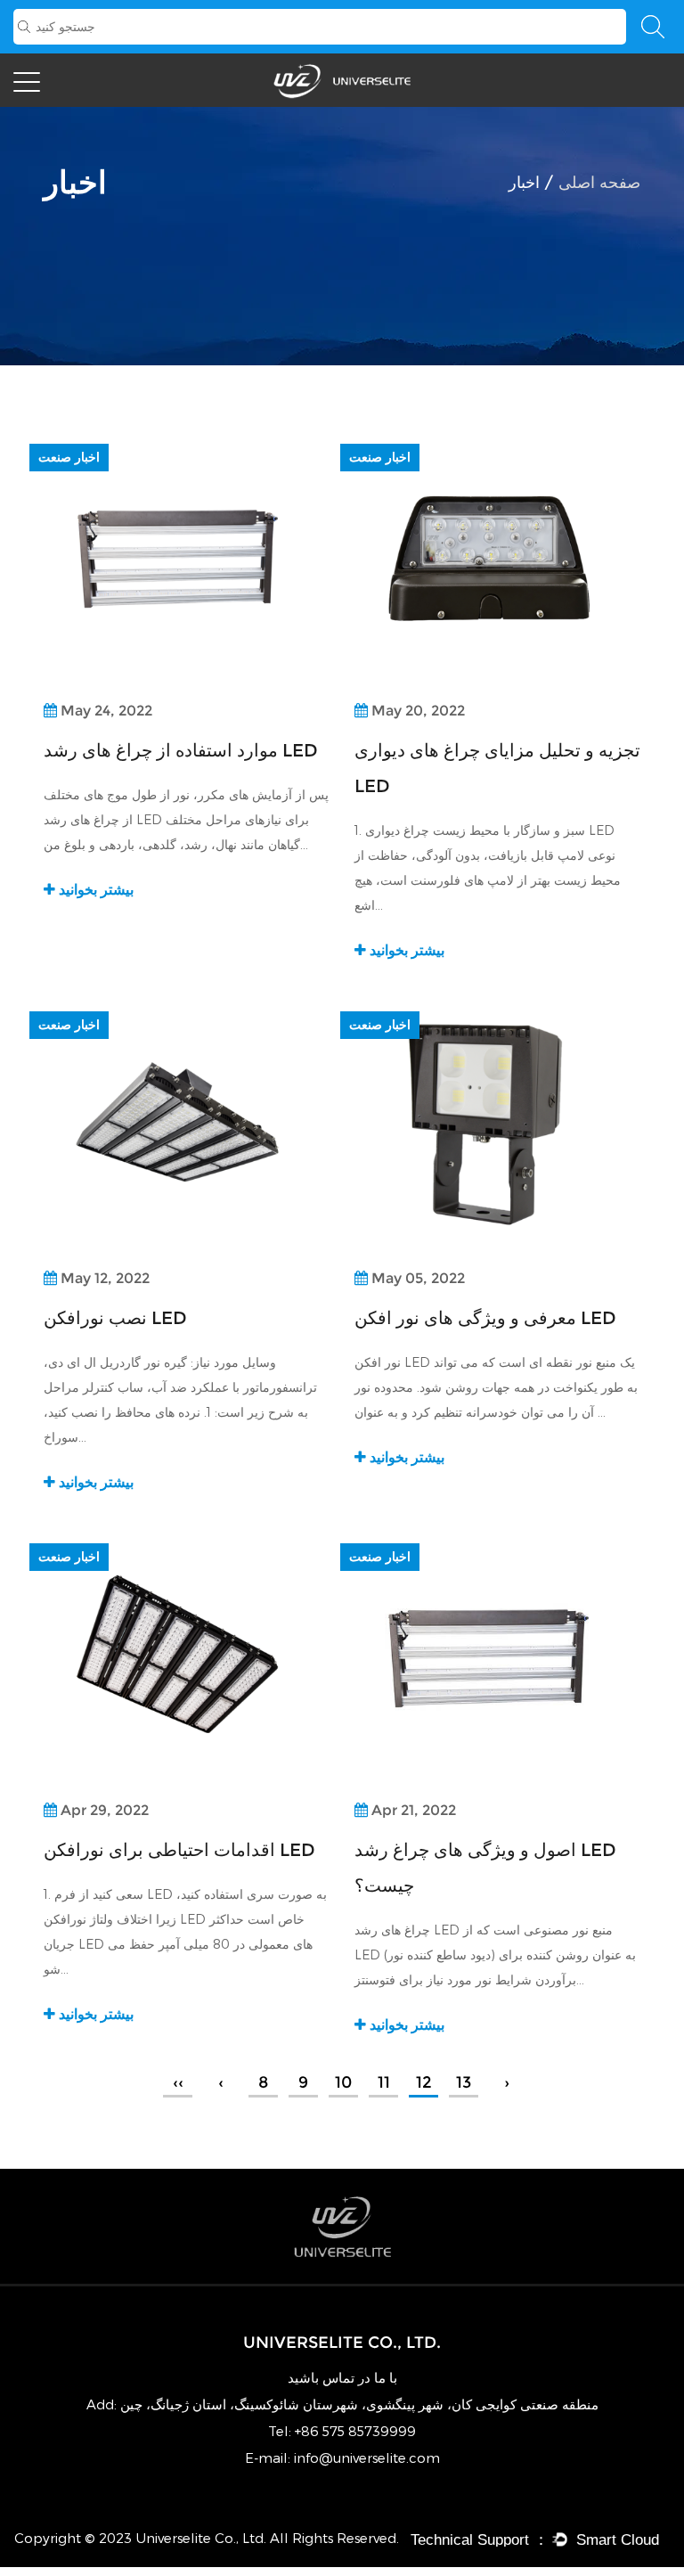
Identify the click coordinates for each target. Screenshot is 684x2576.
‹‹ (178, 2082)
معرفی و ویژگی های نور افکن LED (485, 1318)
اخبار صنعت (69, 457)
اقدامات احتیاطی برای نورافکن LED (179, 1850)
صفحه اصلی (599, 183)
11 (384, 2082)
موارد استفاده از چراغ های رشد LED (181, 750)
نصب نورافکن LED (115, 1318)
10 (343, 2082)
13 (464, 2082)
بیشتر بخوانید (94, 890)
